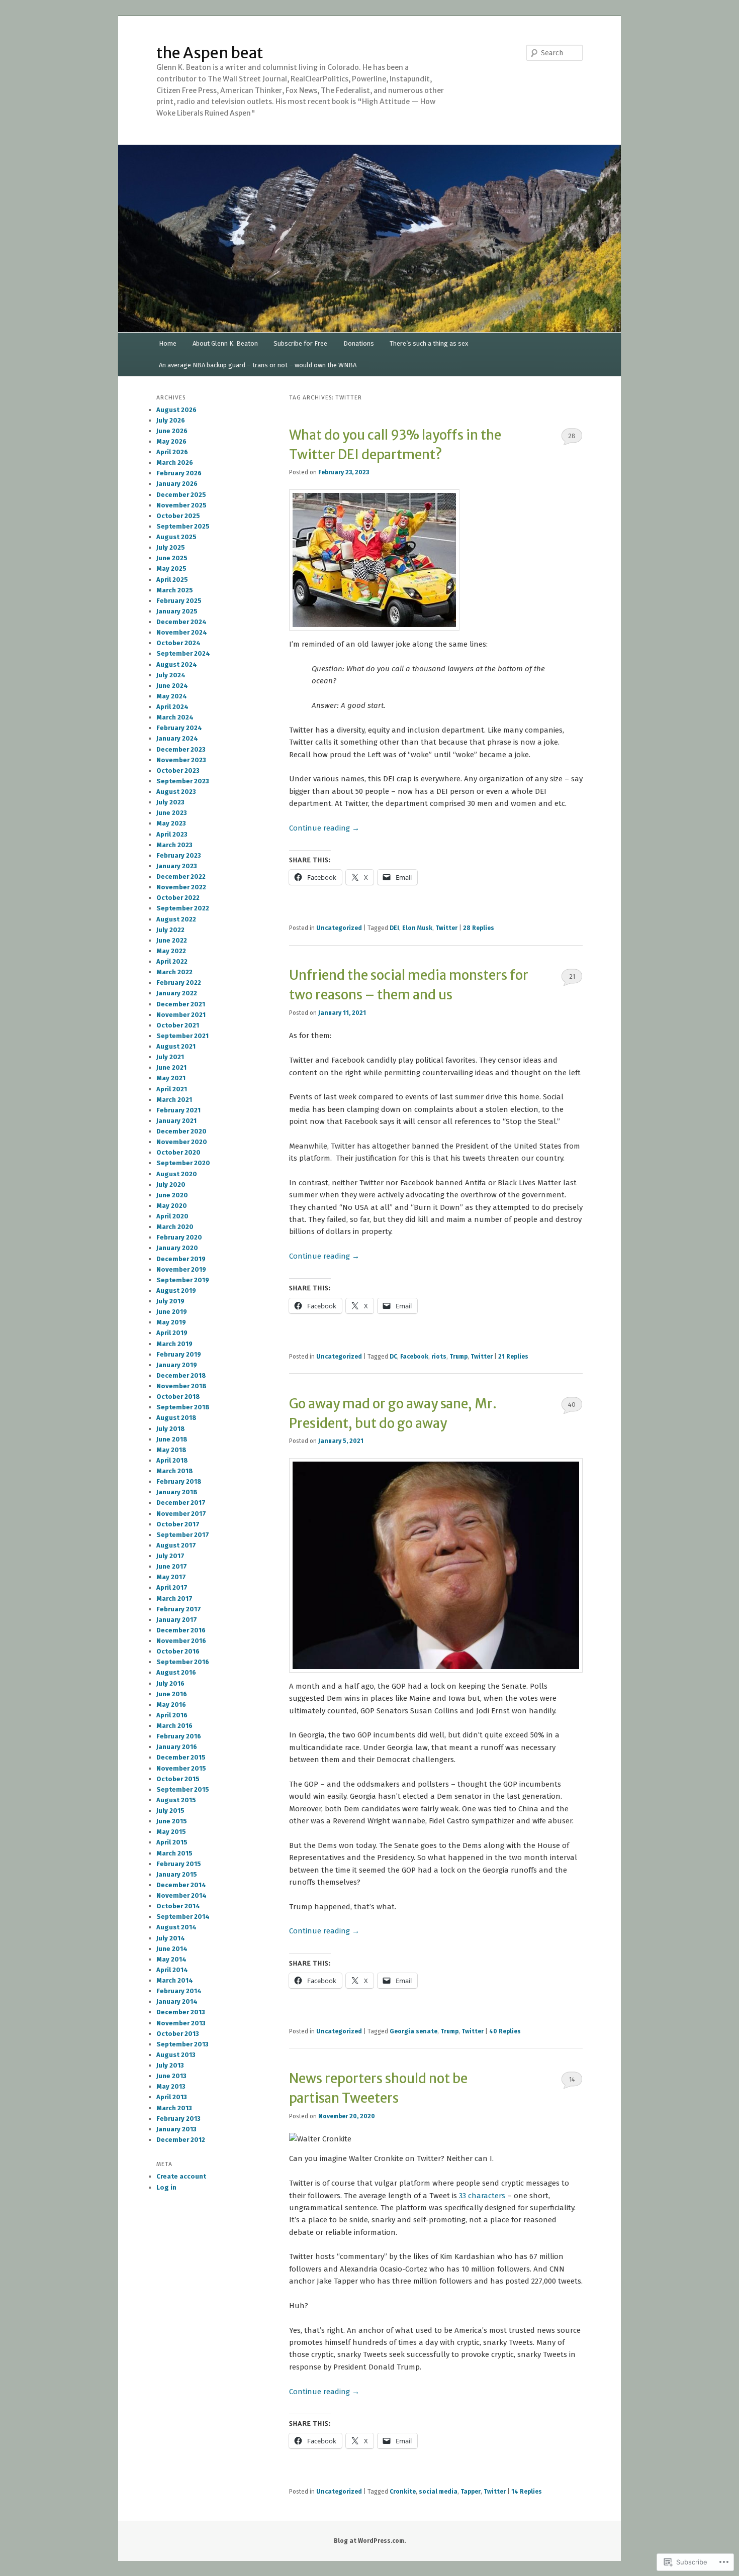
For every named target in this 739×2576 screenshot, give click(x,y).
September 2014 (183, 1917)
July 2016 (170, 1683)
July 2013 (170, 2065)
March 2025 (175, 590)
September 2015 (183, 1789)
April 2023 (172, 834)
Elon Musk (417, 928)
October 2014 (178, 1906)
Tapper (471, 2492)
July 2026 (171, 420)
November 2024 (182, 632)
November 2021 (181, 1015)
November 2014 (181, 1895)
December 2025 (181, 495)
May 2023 (171, 823)
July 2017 (170, 1556)
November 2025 (181, 505)
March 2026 (175, 462)
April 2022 (172, 961)
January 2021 (176, 1121)
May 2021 (171, 1078)
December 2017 (181, 1503)
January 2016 (177, 1747)
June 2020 (172, 1195)
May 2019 (171, 1322)
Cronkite (403, 2492)
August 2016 (176, 1672)
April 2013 (172, 2097)
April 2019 (172, 1333)
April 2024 (172, 707)
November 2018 (181, 1386)
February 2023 (179, 855)
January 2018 (177, 1492)
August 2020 (177, 1174)
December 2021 (181, 1004)
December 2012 (181, 2140)
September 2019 (183, 1280)
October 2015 (178, 1779)
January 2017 (177, 1620)
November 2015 (181, 1768)
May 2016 (171, 1705)
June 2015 (172, 1821)
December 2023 (181, 749)
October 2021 (178, 1025)
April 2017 (172, 1587)
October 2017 (178, 1524)
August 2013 (176, 2055)
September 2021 (182, 1036)
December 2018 (181, 1375)
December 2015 (181, 1757)
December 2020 (181, 1131)
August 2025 (176, 537)
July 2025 (171, 547)
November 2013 (181, 2023)
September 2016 (183, 1662)
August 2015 (176, 1800)
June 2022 (172, 940)
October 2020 (178, 1152)
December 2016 (181, 1630)
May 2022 (171, 951)
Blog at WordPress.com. (370, 2541)
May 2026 (171, 441)
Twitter (446, 928)
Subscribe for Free (300, 343)
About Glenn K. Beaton (225, 343)
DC (393, 1357)
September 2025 (183, 526)
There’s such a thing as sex (429, 343)
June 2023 (172, 813)
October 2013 (178, 2034)
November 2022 (181, 887)
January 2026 (177, 484)
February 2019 (179, 1354)
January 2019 (177, 1365)
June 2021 (171, 1067)
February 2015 (179, 1864)
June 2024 (172, 686)
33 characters (482, 2196)
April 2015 (172, 1842)
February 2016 (179, 1736)
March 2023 (174, 845)
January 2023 (177, 866)
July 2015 (170, 1811)
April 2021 (172, 1089)
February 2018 (179, 1481)
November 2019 (181, 1269)
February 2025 (179, 601)
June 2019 (172, 1312)
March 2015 (174, 1853)
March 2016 (174, 1726)
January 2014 (177, 2001)
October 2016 (178, 1651)
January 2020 (177, 1248)
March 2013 (174, 2108)
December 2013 (181, 2012)
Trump (458, 1357)
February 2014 (179, 1991)
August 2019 (176, 1291)
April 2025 (172, 580)
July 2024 (171, 675)
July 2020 (171, 1184)
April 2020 (172, 1216)
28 (572, 436)
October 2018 (178, 1397)
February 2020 (179, 1237)
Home (168, 343)
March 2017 (174, 1599)
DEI (394, 928)
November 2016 (181, 1641)
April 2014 (172, 1970)
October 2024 (178, 643)
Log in (166, 2187)
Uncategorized (339, 928)
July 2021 (170, 1057)
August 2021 (176, 1046)
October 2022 (178, 898)
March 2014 (175, 1980)
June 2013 (171, 2076)
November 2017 (181, 1514)
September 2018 (183, 1407)
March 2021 (174, 1100)
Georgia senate (413, 2031)
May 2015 (171, 1832)
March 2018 (175, 1471)
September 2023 (183, 781)
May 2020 (172, 1206)
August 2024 (177, 664)
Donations (359, 343)
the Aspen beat (210, 53)
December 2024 (181, 622)
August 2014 (176, 1927)
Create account (181, 2176)
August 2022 (176, 919)
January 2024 (177, 738)
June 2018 (172, 1439)
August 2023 (176, 792)
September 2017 (183, 1535)
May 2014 (171, 1959)
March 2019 (174, 1344)
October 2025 (178, 516)
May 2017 (171, 1577)
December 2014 (181, 1885)
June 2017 (172, 1566)
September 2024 (183, 653)
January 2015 (177, 1874)
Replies (479, 928)
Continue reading (324, 828)
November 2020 (182, 1142)
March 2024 (175, 717)
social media (438, 2492)
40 (572, 1405)
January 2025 (177, 611)
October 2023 (178, 770)
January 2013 (176, 2129)
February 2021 (178, 1110)
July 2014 (171, 1938)
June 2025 (172, 558)
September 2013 (182, 2044)
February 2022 (179, 983)
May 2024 (172, 696)
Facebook (414, 1357)
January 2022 (177, 993)
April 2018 (172, 1460)
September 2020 (183, 1163)
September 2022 (183, 908)
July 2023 (170, 802)
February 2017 (179, 1609)
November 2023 (181, 760)
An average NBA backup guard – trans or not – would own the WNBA (258, 365)
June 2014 (172, 1949)
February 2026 (179, 473)
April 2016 (172, 1715)
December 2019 (181, 1259)
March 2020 (175, 1227)
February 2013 (178, 2119)
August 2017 (176, 1545)
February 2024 (179, 728)
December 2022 (181, 877)
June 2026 (172, 431)
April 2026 (172, 452)
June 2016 (172, 1694)
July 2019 (170, 1301)
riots (439, 1357)
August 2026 (176, 410)
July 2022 (170, 930)
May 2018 (171, 1450)
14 (572, 2079)
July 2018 (171, 1429)
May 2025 (171, 569)
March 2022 (174, 972)
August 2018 (176, 1418)
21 (572, 976)
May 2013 (171, 2086)
